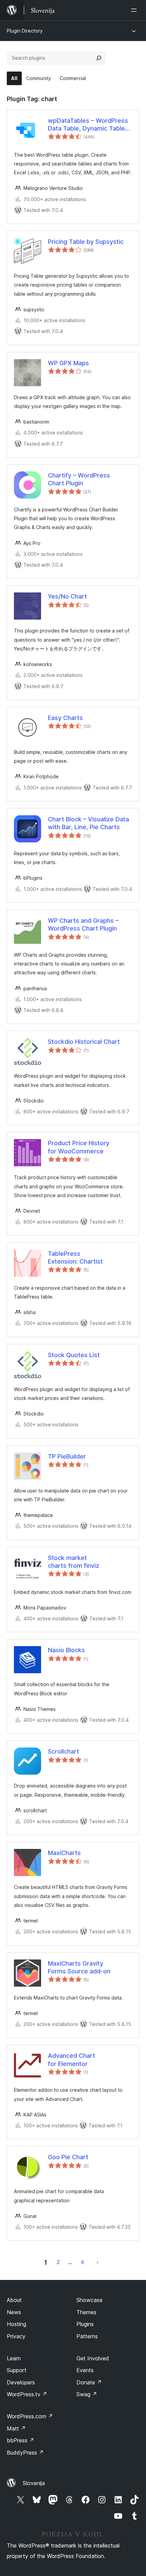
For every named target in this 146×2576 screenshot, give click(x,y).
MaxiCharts (64, 1853)
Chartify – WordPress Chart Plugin (79, 479)
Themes (86, 2312)
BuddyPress (25, 2453)
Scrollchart (63, 1751)
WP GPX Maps (68, 363)
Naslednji (97, 2262)
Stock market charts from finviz (74, 1562)
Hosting (16, 2324)
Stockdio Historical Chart (84, 1042)
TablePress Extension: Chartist (75, 1257)
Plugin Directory (25, 31)
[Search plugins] (99, 58)
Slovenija (34, 2483)
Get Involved (93, 2358)
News (14, 2312)
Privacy (16, 2336)
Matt (16, 2428)
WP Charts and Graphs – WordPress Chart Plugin (83, 924)
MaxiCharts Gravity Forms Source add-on (79, 1967)
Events (85, 2370)
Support (17, 2370)
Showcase (89, 2300)
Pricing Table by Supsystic (86, 242)
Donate (89, 2382)
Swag (87, 2394)
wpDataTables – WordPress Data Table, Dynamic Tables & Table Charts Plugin (88, 125)
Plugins (85, 2324)
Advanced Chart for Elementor (71, 2060)
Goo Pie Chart (68, 2157)
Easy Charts (65, 718)
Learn (14, 2358)
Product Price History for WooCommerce (79, 1147)
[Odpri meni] (135, 10)
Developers (21, 2382)
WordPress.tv (27, 2394)
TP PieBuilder (67, 1456)
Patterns (87, 2336)
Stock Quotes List (74, 1355)
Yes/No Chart (67, 596)
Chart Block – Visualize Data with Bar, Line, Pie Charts (88, 823)
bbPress (21, 2440)
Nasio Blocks (66, 1650)
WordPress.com (30, 2416)
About (14, 2300)
